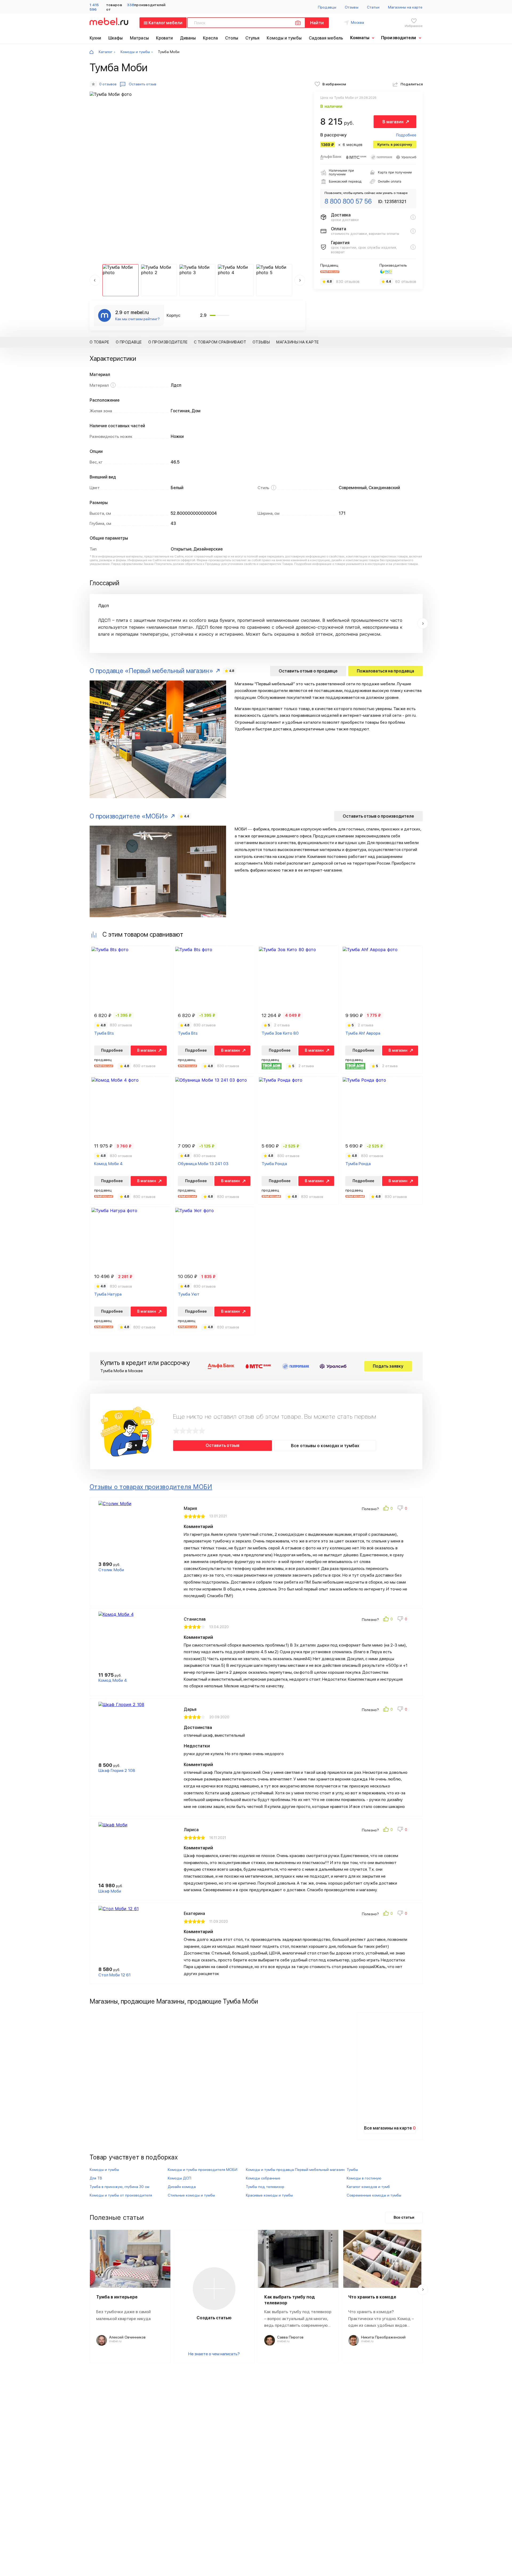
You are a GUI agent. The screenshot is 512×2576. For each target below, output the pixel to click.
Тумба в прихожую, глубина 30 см (119, 2187)
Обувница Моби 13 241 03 (203, 1164)
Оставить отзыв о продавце (308, 671)
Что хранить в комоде (372, 2297)
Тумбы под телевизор (265, 2187)
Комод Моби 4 (108, 1164)
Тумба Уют (189, 1294)
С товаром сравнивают (220, 342)
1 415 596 (94, 7)
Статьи (373, 7)
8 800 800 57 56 (348, 201)
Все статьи (404, 2217)
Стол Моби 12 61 (115, 1975)
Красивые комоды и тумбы (269, 2195)
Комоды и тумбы (284, 38)
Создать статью (214, 2318)
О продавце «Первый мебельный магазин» (151, 671)
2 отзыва (282, 1025)
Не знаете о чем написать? (214, 2354)
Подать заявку (388, 1366)
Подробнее (406, 135)
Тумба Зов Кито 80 (280, 1033)
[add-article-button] (214, 2289)
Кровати (165, 38)
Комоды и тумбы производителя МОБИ (203, 2170)
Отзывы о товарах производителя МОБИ (151, 1487)
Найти (317, 23)
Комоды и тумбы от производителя (121, 2195)
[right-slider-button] (423, 623)
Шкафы (116, 38)
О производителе (168, 342)
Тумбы (352, 2170)
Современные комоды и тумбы (374, 2195)
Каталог (106, 52)
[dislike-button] (403, 1509)
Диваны (188, 38)
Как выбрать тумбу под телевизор (290, 2300)
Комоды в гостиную (364, 2178)
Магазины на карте (405, 7)
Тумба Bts (104, 1033)
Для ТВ (96, 2178)
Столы (232, 38)
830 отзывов (348, 282)
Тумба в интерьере (117, 2297)
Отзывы (351, 7)
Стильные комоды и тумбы (191, 2195)
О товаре (99, 342)
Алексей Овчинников (127, 2337)
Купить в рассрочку (395, 144)
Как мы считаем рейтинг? (137, 319)
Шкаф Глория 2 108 (117, 1770)
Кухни (95, 38)
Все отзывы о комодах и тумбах (325, 1446)
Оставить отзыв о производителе (378, 816)
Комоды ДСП (179, 2178)
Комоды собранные (263, 2178)
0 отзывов (108, 84)
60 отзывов (406, 282)
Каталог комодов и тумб (368, 2187)
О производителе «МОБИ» (129, 816)
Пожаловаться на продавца (385, 671)
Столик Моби (111, 1570)
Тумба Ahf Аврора (363, 1033)
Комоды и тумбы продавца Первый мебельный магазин (295, 2170)
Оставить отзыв (223, 1445)
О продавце (129, 342)
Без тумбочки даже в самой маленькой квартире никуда (123, 2315)
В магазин (393, 122)
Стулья (253, 38)
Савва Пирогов (290, 2337)
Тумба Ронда (274, 1164)
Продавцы (327, 7)
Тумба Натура (108, 1294)
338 (131, 5)
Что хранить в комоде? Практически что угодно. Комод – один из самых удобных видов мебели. (381, 2319)
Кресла (210, 38)
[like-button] (388, 1509)
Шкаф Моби (110, 1891)
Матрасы (139, 38)
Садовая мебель (326, 38)
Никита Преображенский (383, 2337)
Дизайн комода (182, 2187)
